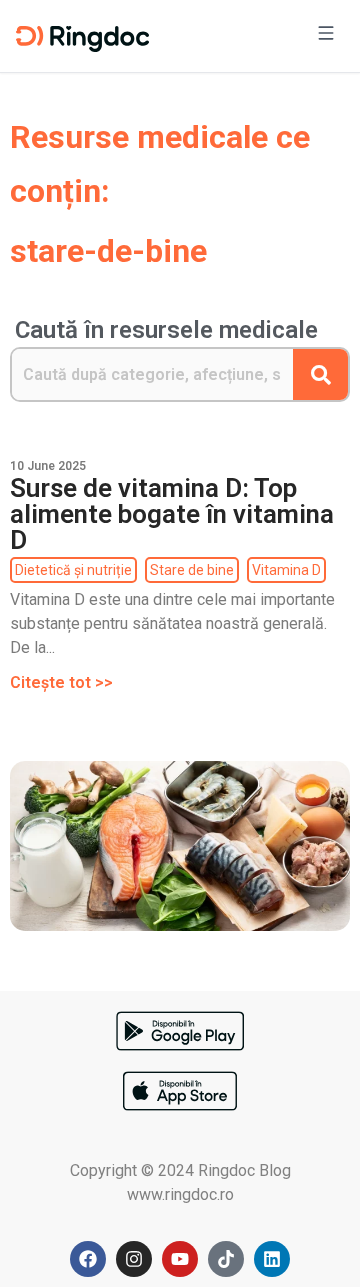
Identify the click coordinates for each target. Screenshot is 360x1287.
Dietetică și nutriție (73, 570)
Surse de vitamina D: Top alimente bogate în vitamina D (172, 514)
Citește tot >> (61, 682)
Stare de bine (192, 570)
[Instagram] (134, 1259)
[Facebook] (88, 1259)
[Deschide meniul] (326, 36)
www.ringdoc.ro (180, 1194)
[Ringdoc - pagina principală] (82, 36)
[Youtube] (180, 1259)
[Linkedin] (272, 1259)
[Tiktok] (226, 1259)
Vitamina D (286, 570)
